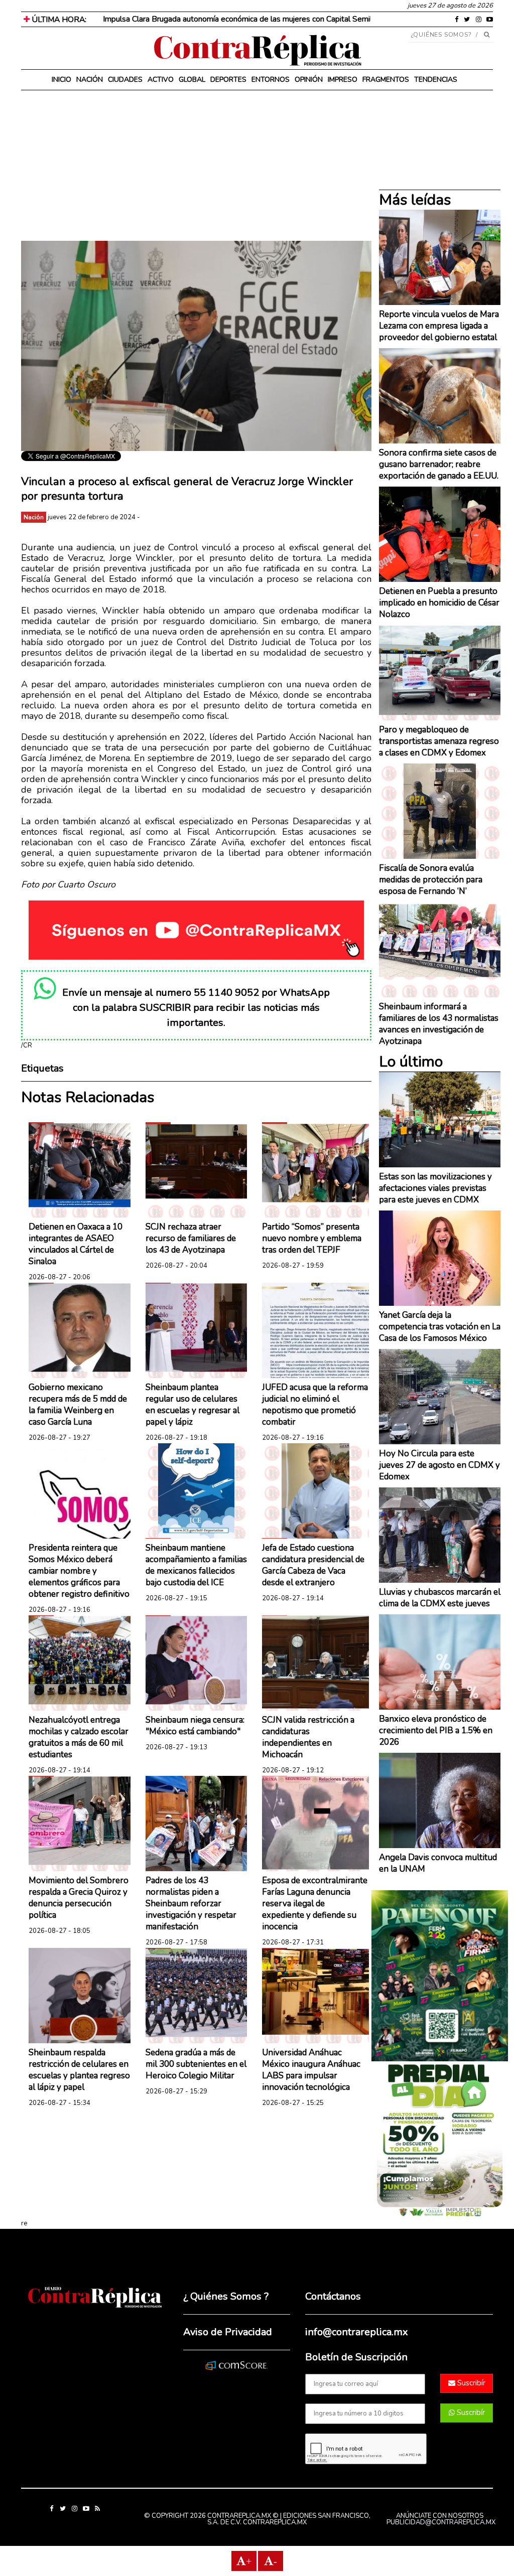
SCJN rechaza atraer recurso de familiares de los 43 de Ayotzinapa (191, 1238)
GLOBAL (192, 80)
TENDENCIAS (436, 80)
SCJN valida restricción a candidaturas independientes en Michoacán (308, 1737)
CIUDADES (125, 80)
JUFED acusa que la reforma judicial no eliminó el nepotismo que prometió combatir (315, 1405)
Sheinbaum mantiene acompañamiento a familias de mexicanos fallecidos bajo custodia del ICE (196, 1565)
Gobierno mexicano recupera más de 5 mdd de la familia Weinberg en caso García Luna (78, 1405)
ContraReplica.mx (275, 2522)
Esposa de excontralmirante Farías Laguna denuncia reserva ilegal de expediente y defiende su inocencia (315, 1904)
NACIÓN (90, 80)
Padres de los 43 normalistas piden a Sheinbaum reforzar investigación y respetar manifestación (191, 1904)
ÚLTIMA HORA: (58, 20)
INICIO (61, 80)
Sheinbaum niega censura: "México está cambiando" (195, 1726)
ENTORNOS (271, 80)
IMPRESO (343, 80)
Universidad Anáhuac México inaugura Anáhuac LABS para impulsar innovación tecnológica (311, 2070)
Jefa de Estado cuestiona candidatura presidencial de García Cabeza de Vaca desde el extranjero (313, 1565)
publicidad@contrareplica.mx (441, 2522)
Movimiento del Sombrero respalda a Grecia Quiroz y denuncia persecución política (79, 1898)
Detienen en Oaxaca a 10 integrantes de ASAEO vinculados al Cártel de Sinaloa (76, 1244)
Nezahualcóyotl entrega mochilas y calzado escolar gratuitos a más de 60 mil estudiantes (79, 1737)
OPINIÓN (309, 80)
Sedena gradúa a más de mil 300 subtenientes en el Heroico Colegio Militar (196, 2064)
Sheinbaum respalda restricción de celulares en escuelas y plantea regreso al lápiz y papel (79, 2070)
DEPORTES (228, 80)
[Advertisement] (196, 171)
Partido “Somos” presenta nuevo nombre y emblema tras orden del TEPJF (312, 1238)
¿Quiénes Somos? (441, 35)
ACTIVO (161, 80)
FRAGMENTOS (386, 80)
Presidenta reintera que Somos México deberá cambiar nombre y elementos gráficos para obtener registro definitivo (79, 1571)
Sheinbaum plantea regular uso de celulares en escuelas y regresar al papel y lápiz (192, 1405)
